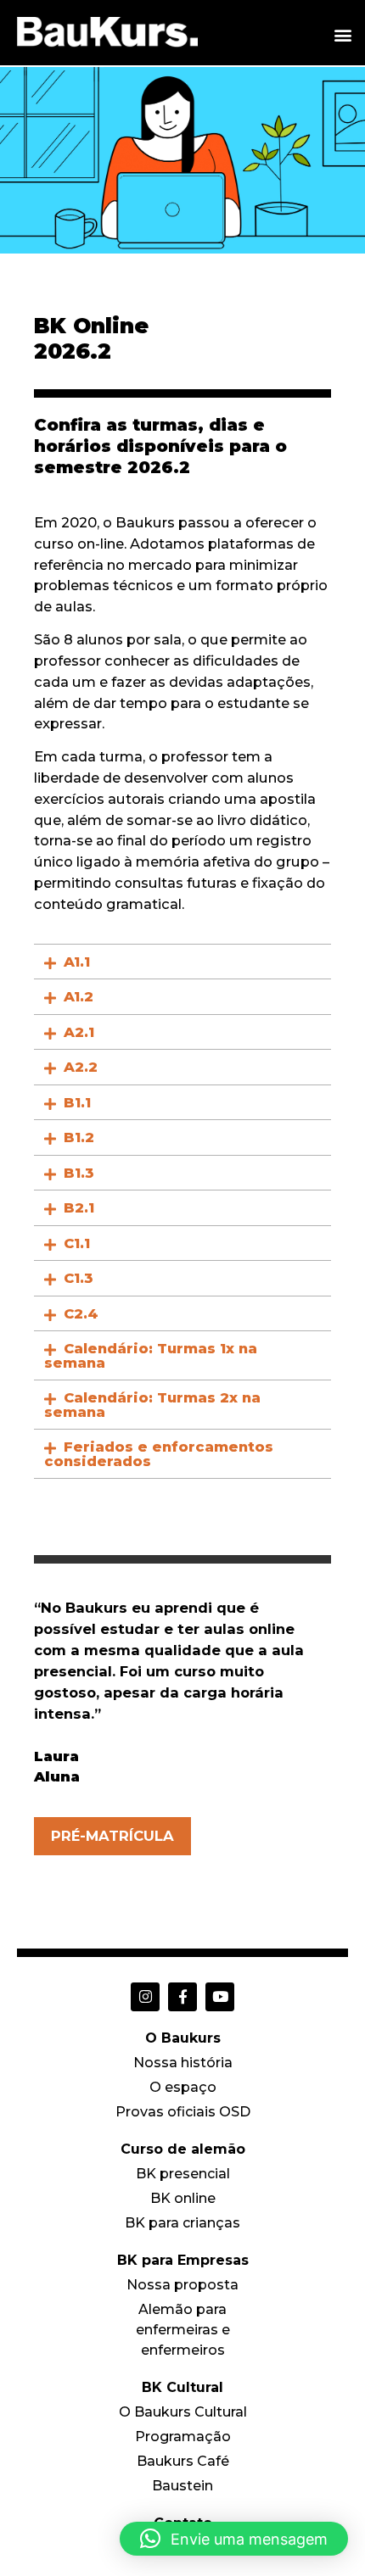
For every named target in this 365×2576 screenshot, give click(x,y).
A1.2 (79, 996)
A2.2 (81, 1067)
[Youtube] (220, 1997)
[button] (343, 34)
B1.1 (77, 1102)
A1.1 (77, 962)
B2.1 (79, 1207)
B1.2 (79, 1137)
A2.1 (79, 1032)
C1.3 (79, 1278)
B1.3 (79, 1173)
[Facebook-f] (182, 1997)
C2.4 (81, 1313)
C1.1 (77, 1243)
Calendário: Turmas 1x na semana (151, 1355)
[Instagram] (145, 1997)
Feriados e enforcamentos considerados (159, 1454)
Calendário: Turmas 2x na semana (152, 1405)
